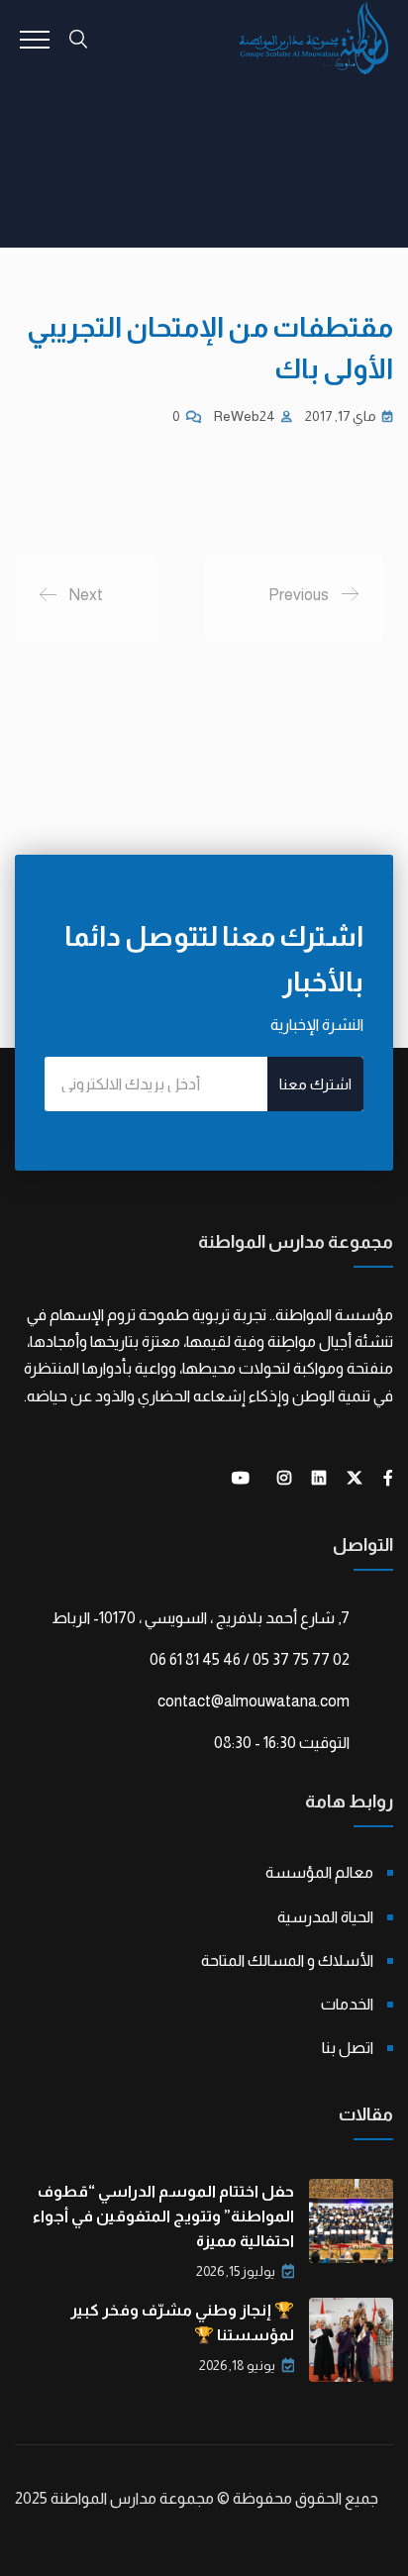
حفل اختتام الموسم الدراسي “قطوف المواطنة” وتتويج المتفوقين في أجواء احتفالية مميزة (163, 2216)
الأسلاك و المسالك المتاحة (287, 1960)
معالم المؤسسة (319, 1872)
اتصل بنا (348, 2048)
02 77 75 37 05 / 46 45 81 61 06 (250, 1659)
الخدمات (347, 2004)
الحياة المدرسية (325, 1917)
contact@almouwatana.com (254, 1701)
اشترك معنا (315, 1084)
